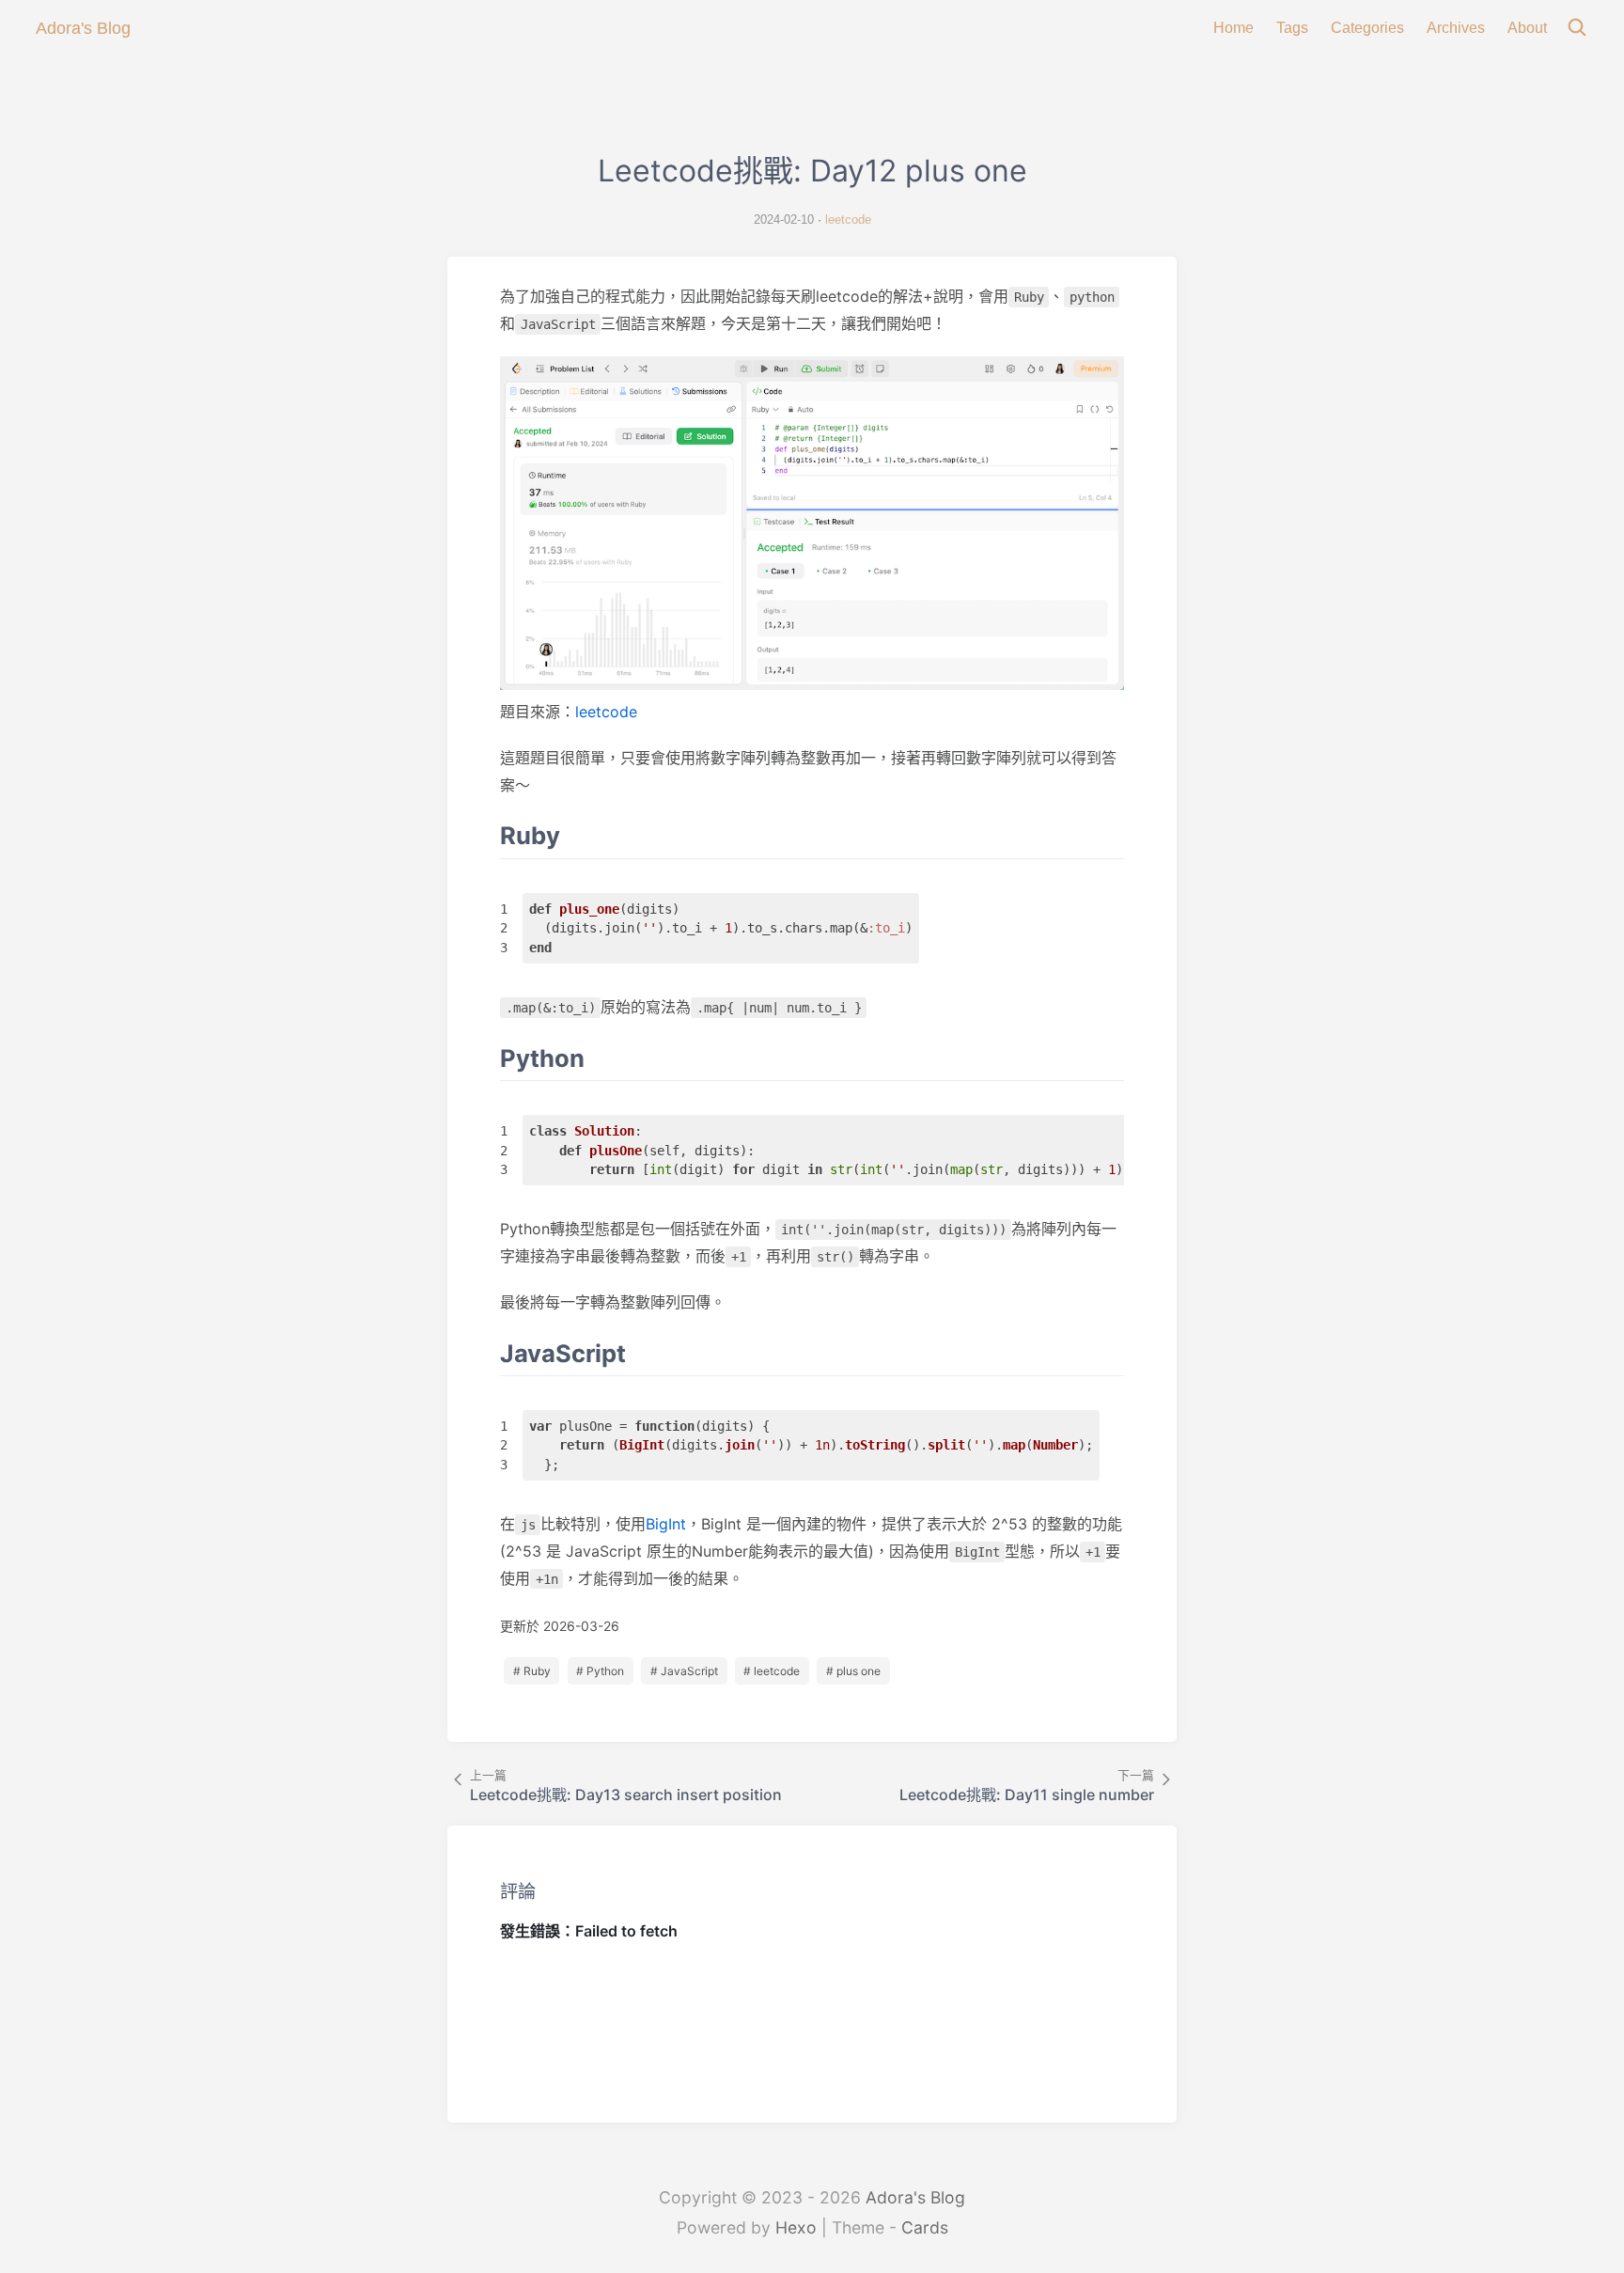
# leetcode (772, 1671)
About (1527, 28)
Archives (1456, 28)
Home (1234, 28)
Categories (1367, 28)
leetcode (848, 219)
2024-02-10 (784, 219)
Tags (1292, 28)
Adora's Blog (915, 2197)
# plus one (853, 1671)
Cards (925, 2227)
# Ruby (532, 1671)
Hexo (796, 2227)
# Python (600, 1671)
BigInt (666, 1524)
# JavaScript (684, 1671)
